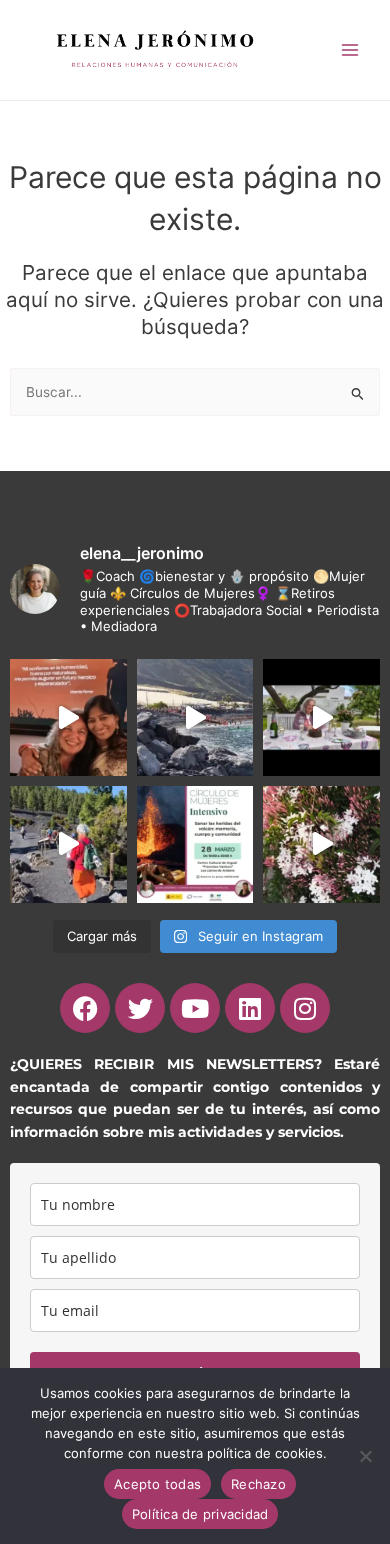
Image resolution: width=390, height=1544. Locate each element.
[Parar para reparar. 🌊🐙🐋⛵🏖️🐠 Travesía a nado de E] (195, 717)
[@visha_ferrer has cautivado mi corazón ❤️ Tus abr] (68, 717)
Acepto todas (157, 1484)
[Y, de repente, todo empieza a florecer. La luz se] (321, 844)
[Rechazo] (365, 1456)
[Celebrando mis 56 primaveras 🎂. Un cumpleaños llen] (321, 717)
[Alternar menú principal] (350, 49)
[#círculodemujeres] (68, 844)
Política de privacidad (200, 1514)
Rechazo (258, 1484)
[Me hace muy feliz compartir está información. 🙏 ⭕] (195, 844)
